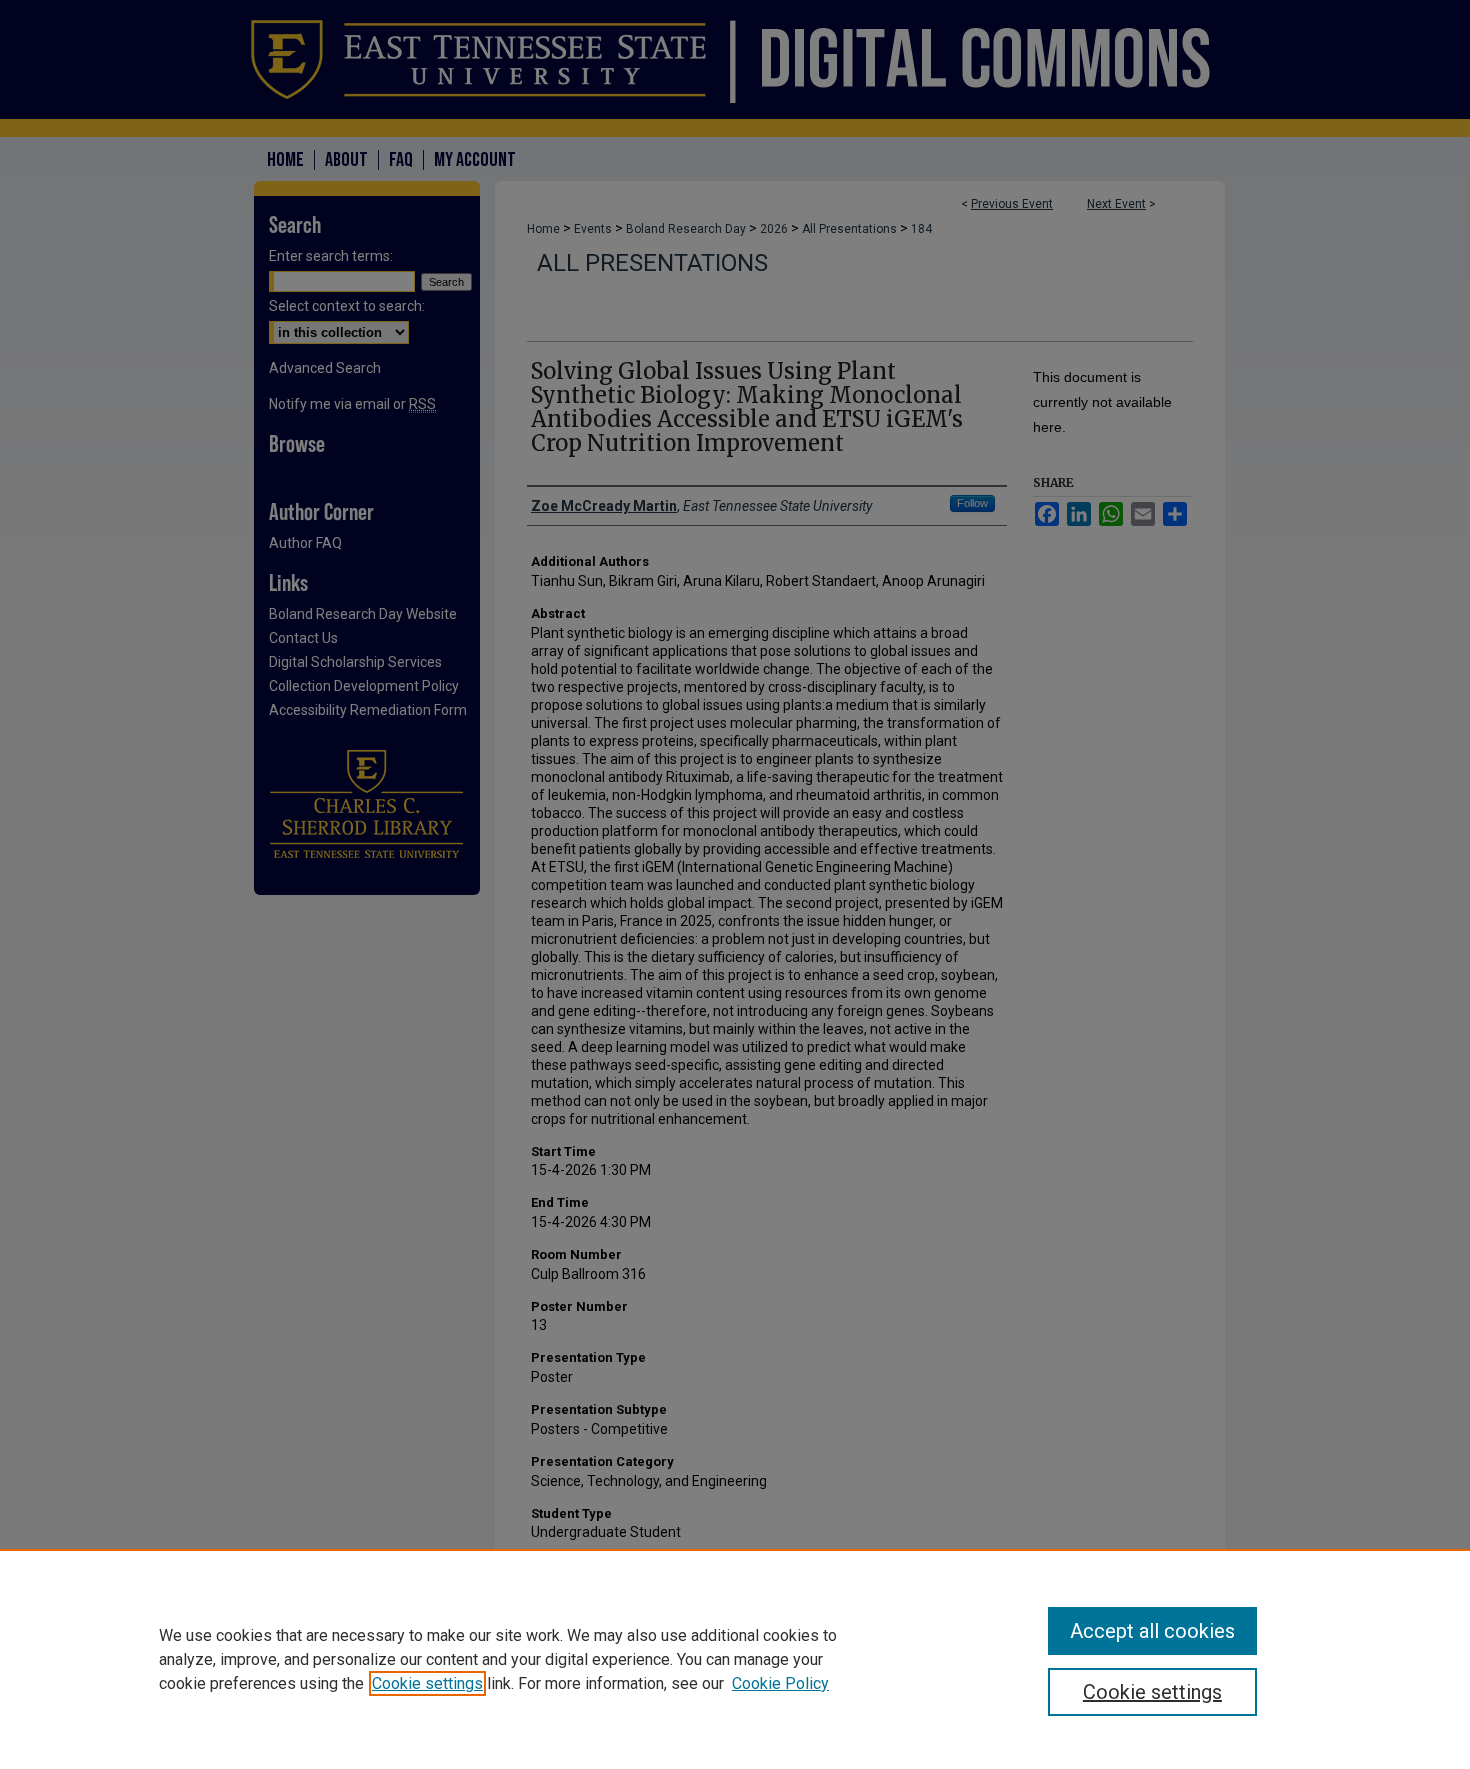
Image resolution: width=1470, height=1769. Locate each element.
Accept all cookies (1152, 1631)
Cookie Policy (780, 1683)
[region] (735, 1659)
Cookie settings (427, 1683)
